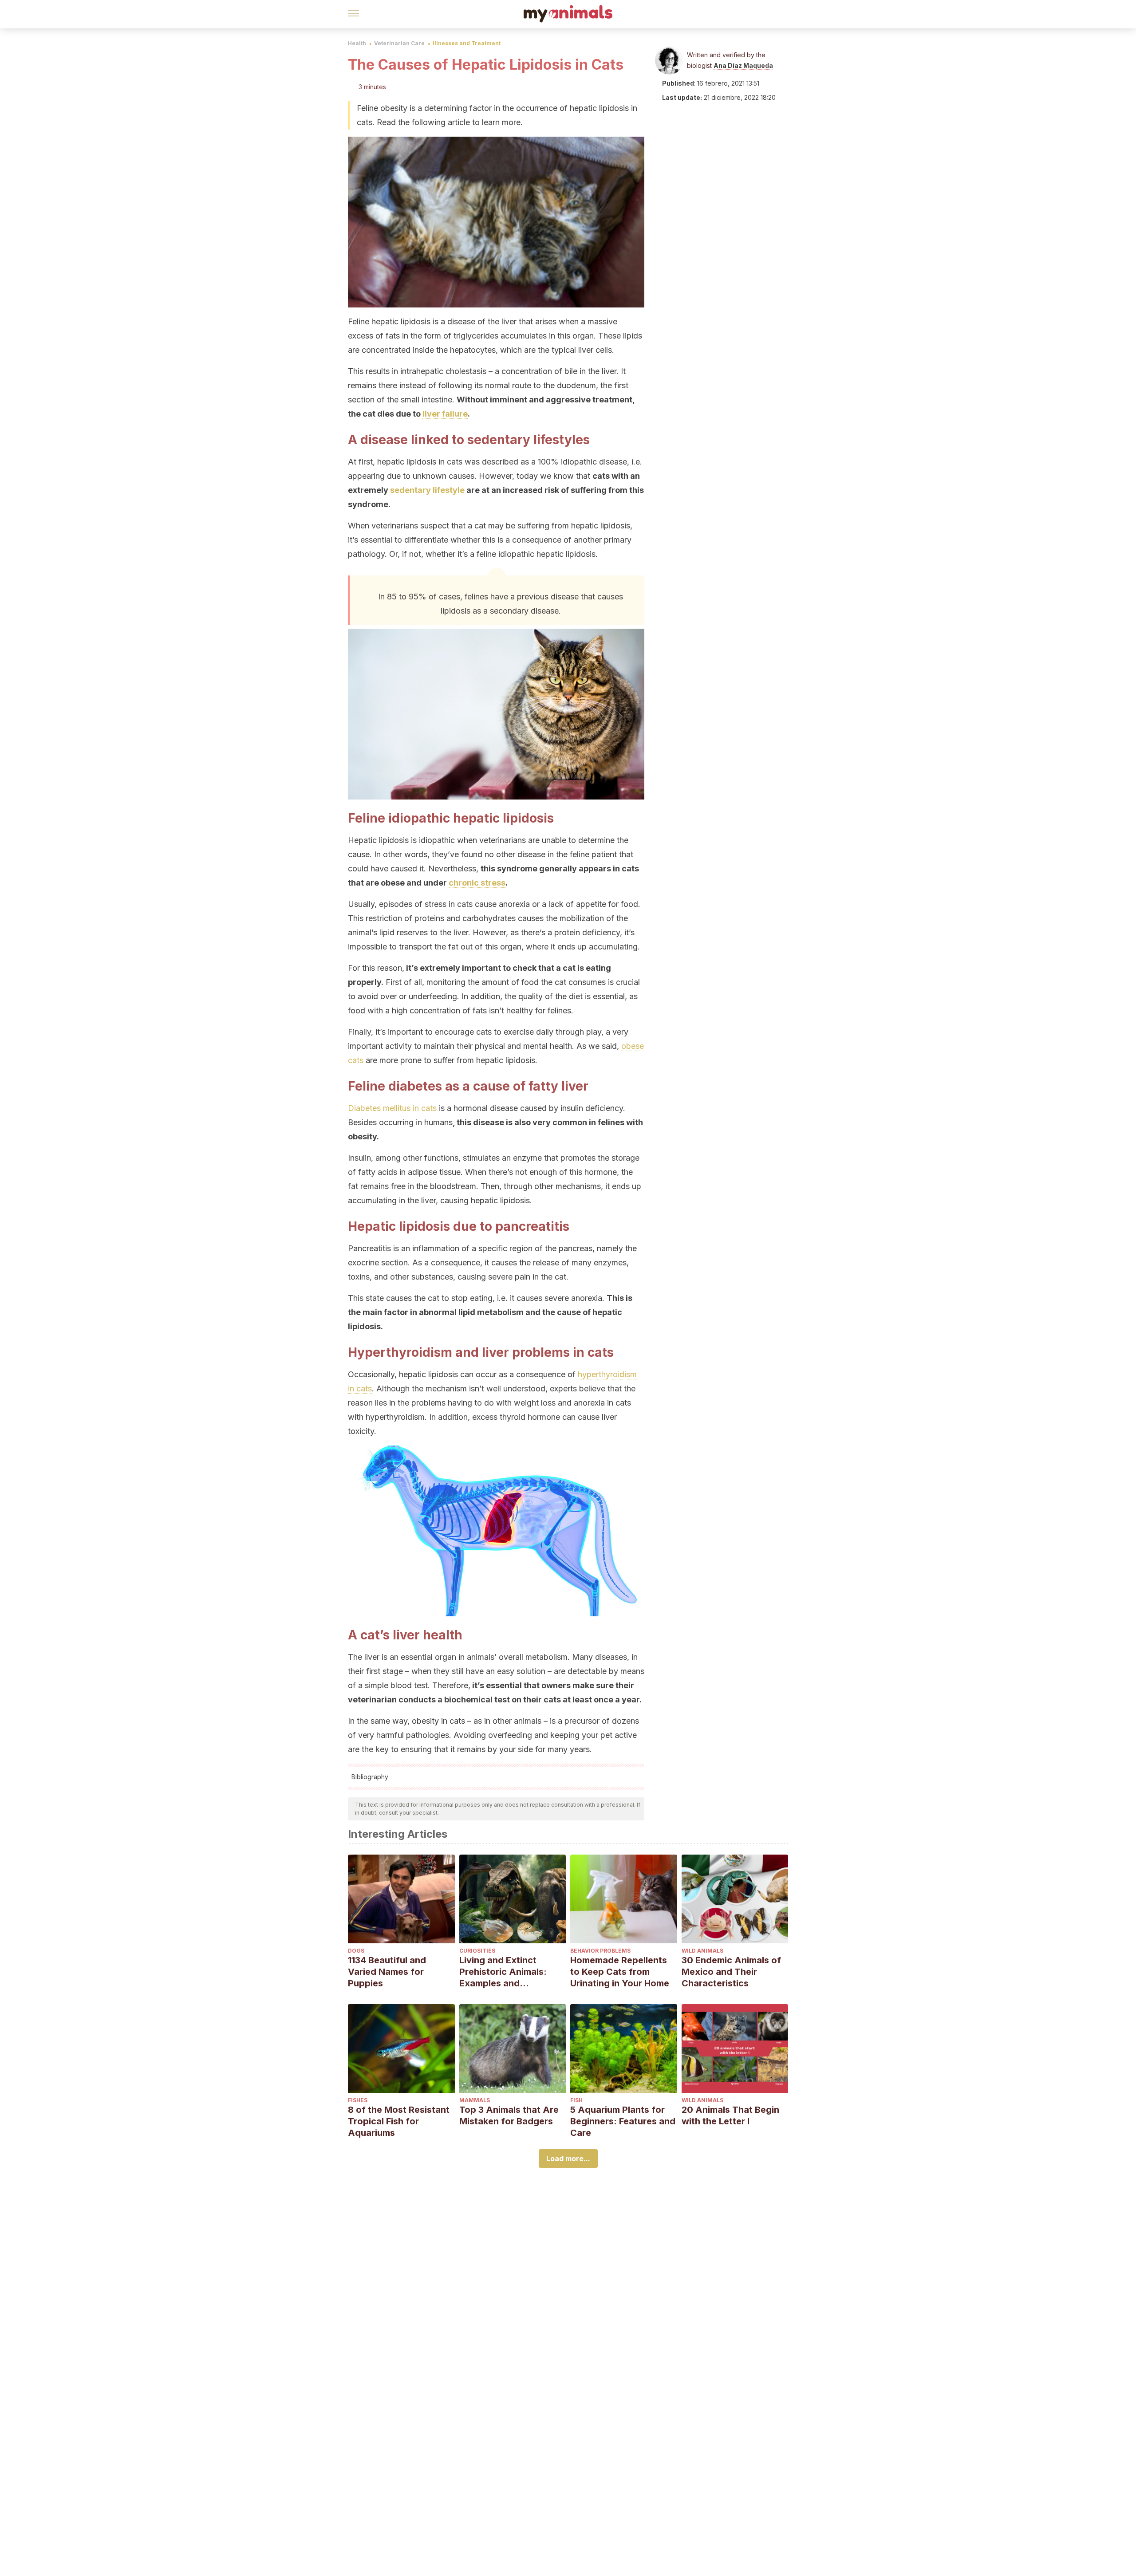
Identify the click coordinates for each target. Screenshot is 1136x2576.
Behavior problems (600, 1951)
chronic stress (477, 883)
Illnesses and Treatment (467, 43)
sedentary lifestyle (427, 490)
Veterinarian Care (399, 43)
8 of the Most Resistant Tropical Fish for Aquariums (399, 2121)
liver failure (445, 414)
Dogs (356, 1951)
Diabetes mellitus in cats (392, 1108)
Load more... (568, 2158)
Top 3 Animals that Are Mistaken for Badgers (509, 2115)
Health (357, 43)
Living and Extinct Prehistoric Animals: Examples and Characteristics (503, 1972)
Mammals (475, 2100)
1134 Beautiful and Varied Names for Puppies (387, 1972)
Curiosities (477, 1951)
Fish (576, 2100)
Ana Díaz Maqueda (743, 65)
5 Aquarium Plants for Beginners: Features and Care (623, 2121)
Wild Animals (702, 1951)
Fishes (358, 2100)
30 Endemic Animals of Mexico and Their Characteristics (731, 1972)
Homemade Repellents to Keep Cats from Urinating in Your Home (620, 1972)
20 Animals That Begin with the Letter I (730, 2115)
